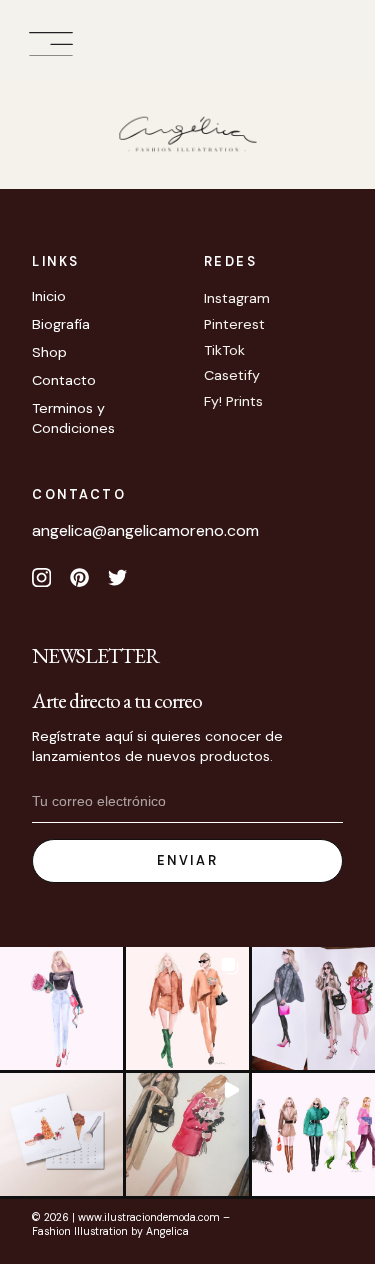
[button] (51, 44)
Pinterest (234, 324)
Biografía (61, 324)
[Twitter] (118, 578)
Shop (49, 352)
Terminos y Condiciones (73, 418)
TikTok (224, 350)
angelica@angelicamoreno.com (145, 530)
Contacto (64, 380)
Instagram (237, 298)
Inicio (49, 296)
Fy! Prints (233, 401)
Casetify (232, 375)
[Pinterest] (79, 578)
